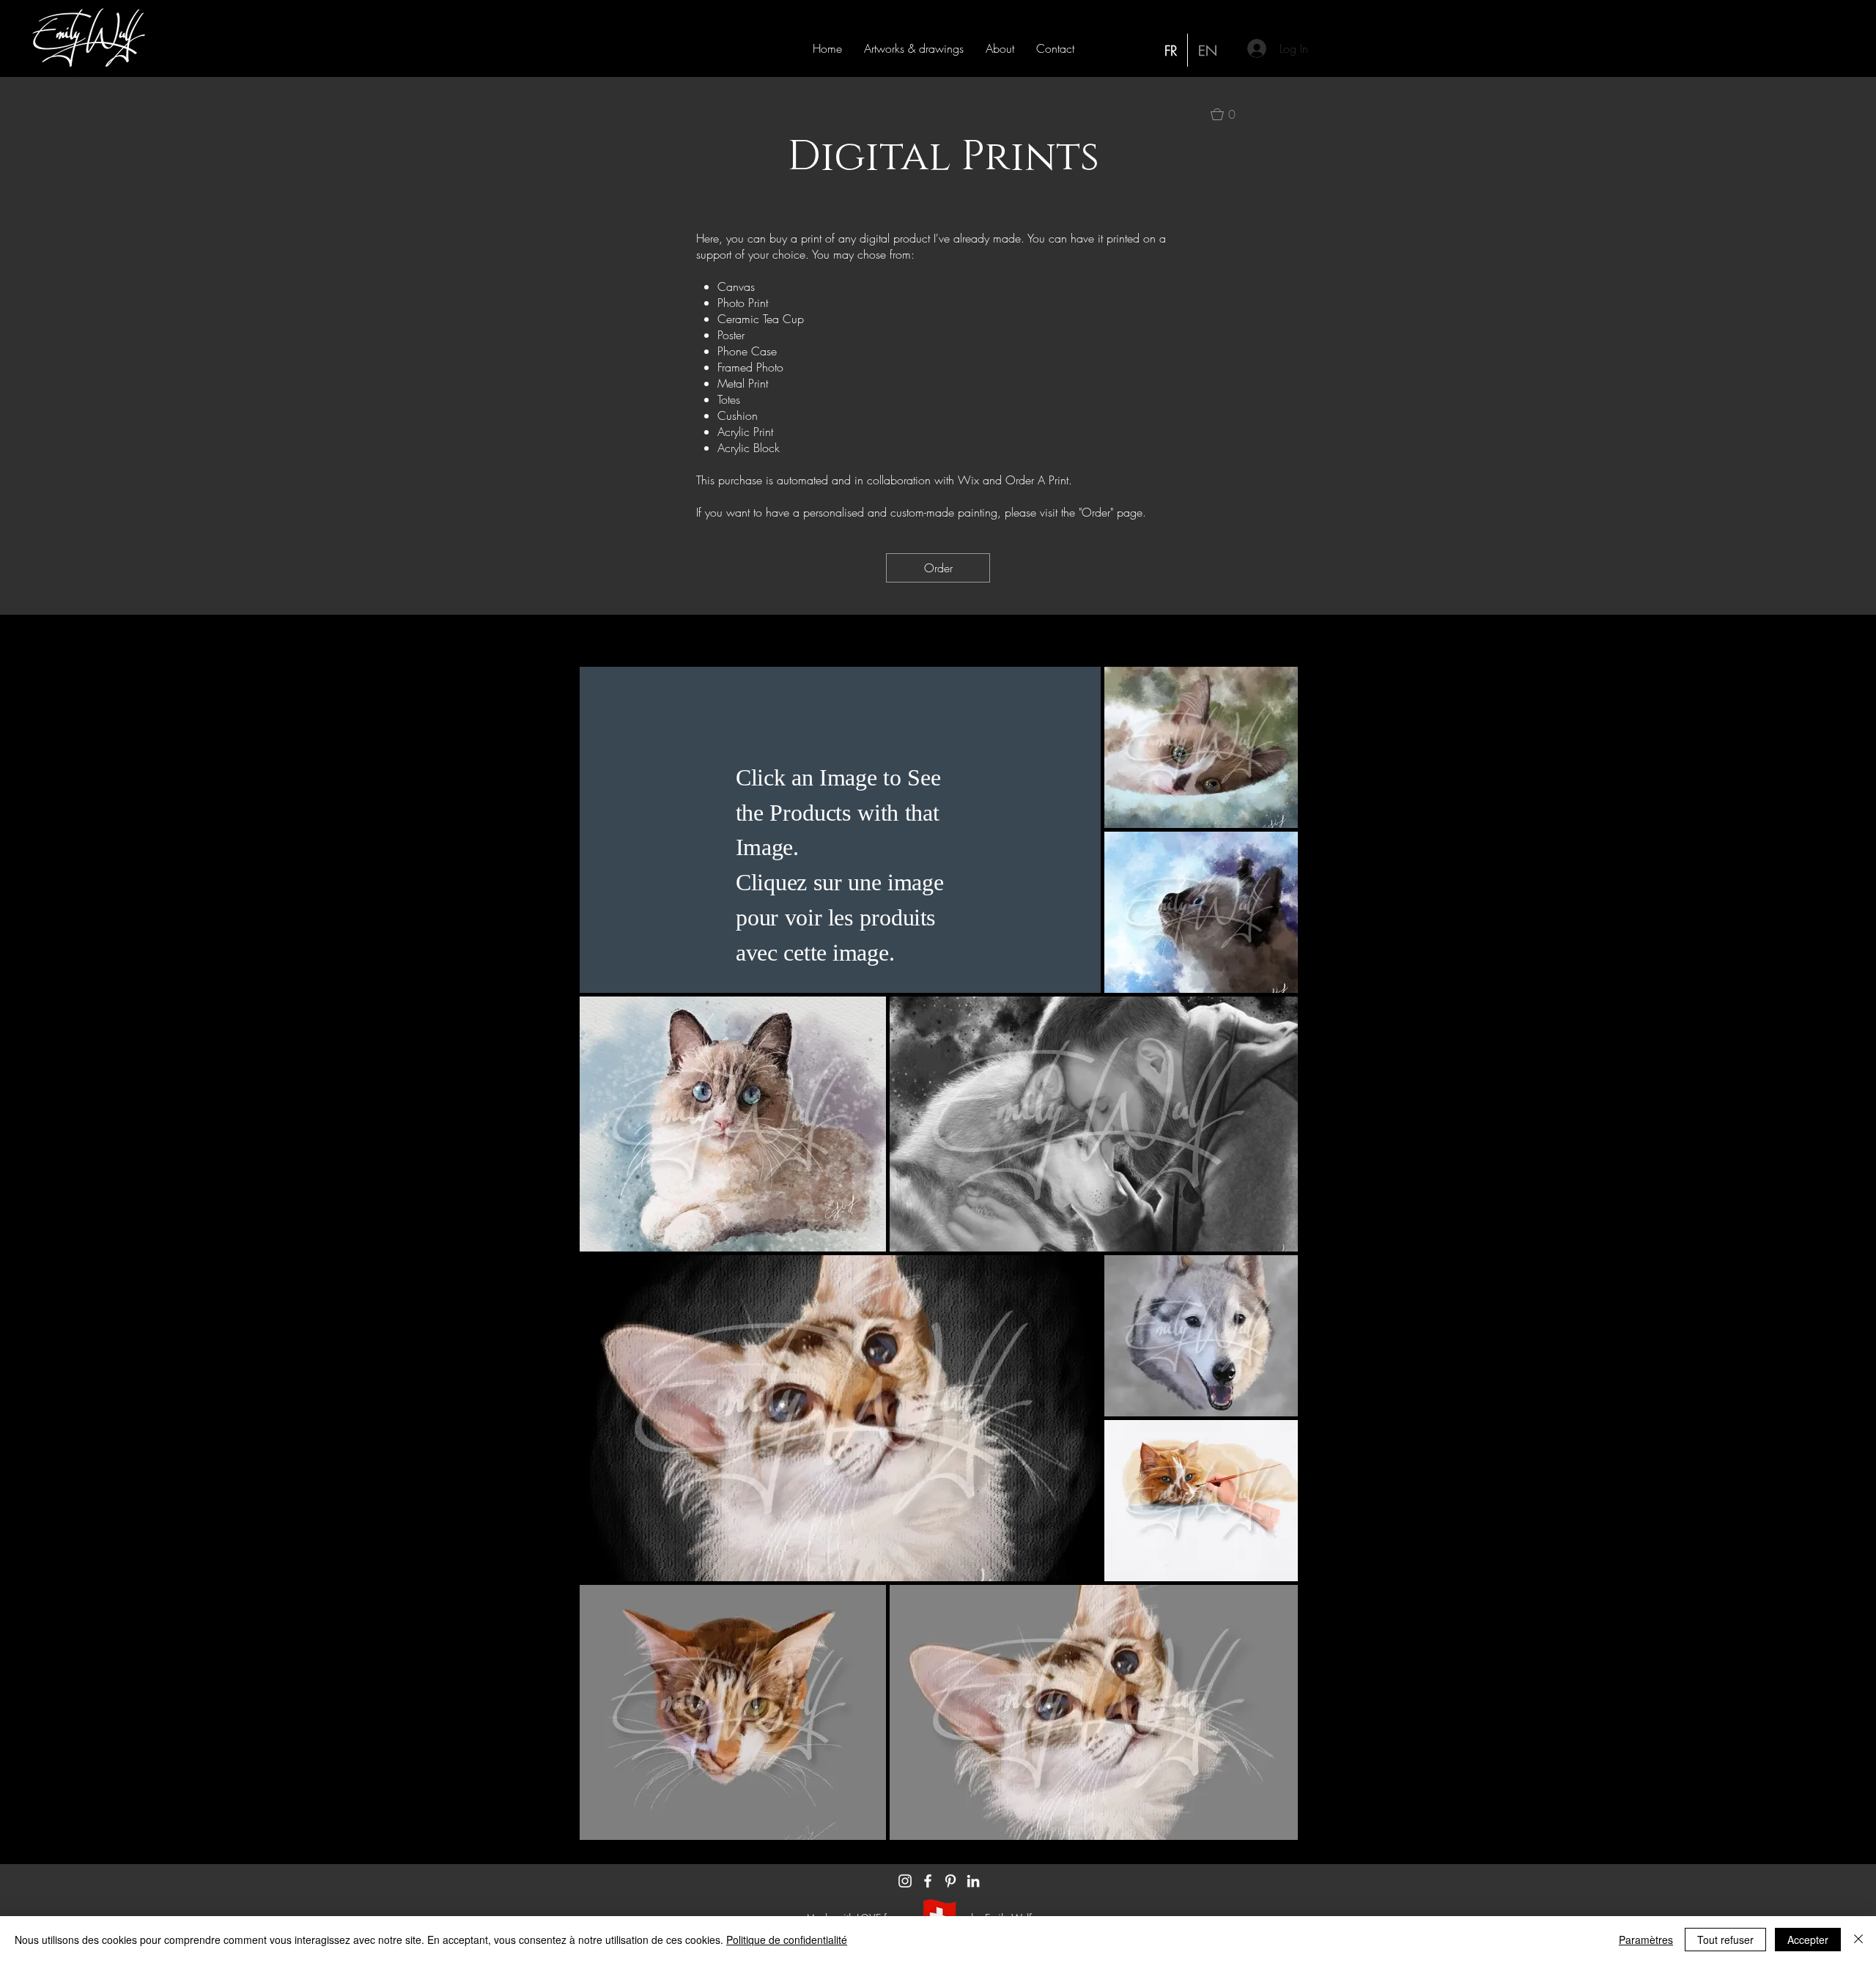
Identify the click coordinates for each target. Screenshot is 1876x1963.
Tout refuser (1725, 1940)
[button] (914, 48)
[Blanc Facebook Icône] (928, 1881)
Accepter (1808, 1940)
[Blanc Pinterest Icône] (950, 1881)
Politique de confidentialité (787, 1940)
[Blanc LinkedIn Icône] (973, 1881)
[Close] (1858, 1940)
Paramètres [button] (1646, 1940)
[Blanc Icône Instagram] (905, 1881)
